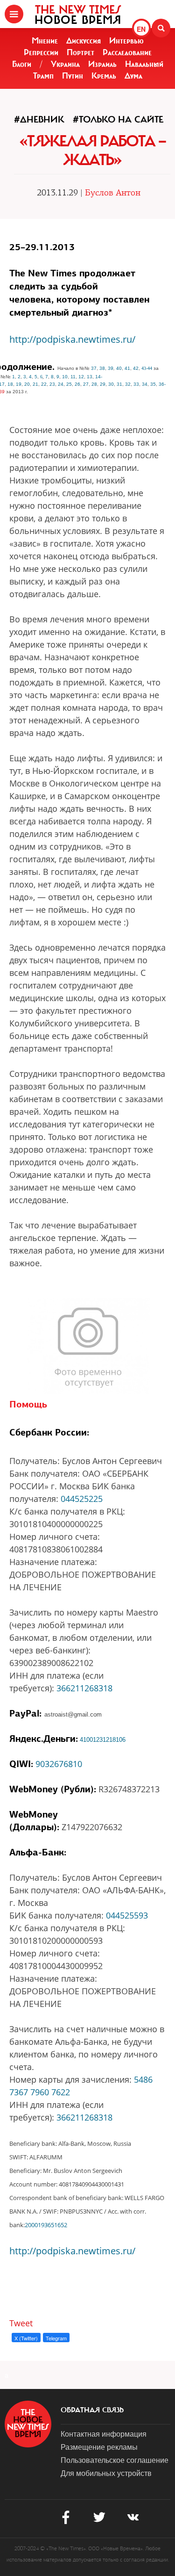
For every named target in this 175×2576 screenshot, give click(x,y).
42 (136, 368)
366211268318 (84, 1688)
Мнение (45, 41)
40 (119, 368)
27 (86, 384)
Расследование (127, 52)
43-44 (147, 368)
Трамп (43, 76)
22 (44, 384)
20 (27, 384)
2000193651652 (46, 2225)
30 (111, 384)
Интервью (126, 41)
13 (90, 377)
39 (111, 368)
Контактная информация (104, 2434)
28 (94, 384)
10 (65, 377)
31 (119, 384)
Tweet (21, 2323)
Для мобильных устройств (106, 2473)
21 (35, 384)
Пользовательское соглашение (115, 2460)
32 (128, 384)
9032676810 (59, 1764)
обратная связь (92, 2410)
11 (73, 377)
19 (19, 384)
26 (77, 384)
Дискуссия (84, 41)
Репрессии (41, 52)
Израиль (102, 64)
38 (102, 368)
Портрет (80, 52)
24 (61, 384)
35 (153, 384)
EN (141, 29)
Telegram (56, 2338)
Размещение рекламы (99, 2447)
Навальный (144, 64)
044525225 (82, 1499)
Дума (133, 76)
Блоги (22, 64)
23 (52, 384)
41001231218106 (103, 1740)
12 (81, 377)
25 (69, 384)
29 (103, 384)
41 (127, 368)
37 (94, 368)
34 (145, 384)
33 (136, 384)
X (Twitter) (26, 2338)
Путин (73, 76)
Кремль (104, 76)
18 (10, 384)
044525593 (127, 1915)
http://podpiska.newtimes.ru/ (72, 339)
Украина (65, 64)
